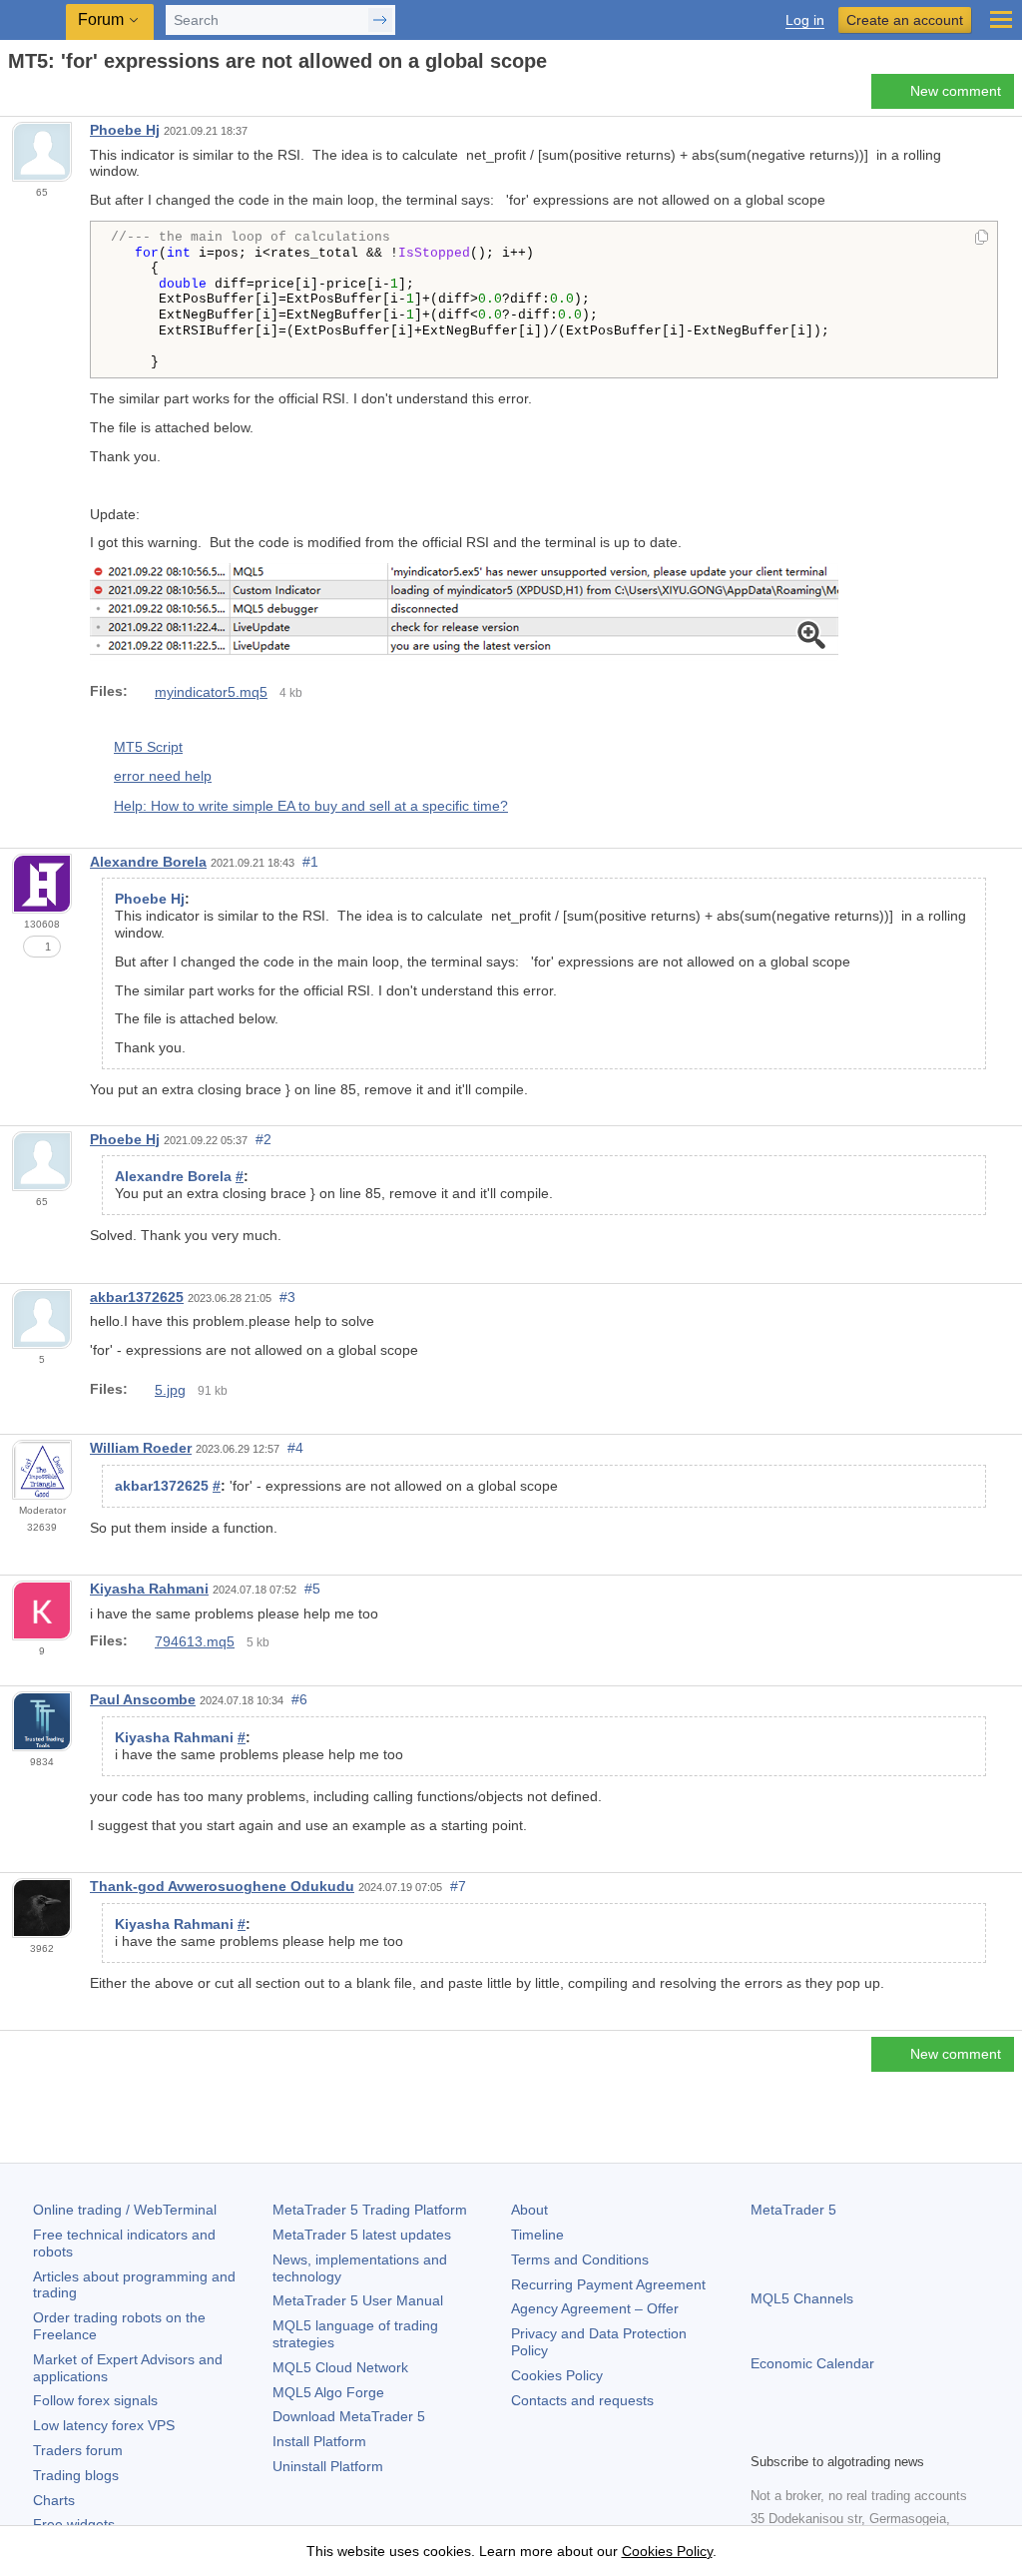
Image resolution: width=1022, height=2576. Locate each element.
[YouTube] (858, 2434)
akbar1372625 (137, 1297)
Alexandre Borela (148, 862)
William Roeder (141, 1448)
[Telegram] (794, 2434)
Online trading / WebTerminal (125, 2210)
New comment (956, 91)
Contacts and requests (582, 2400)
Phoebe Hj (125, 130)
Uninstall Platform (328, 2466)
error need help (163, 776)
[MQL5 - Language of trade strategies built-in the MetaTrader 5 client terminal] (35, 20)
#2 (263, 1139)
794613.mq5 (195, 1641)
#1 (310, 862)
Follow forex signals (95, 2400)
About (529, 2210)
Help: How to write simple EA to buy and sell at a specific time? (311, 806)
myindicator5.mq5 (211, 692)
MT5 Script (148, 747)
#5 (312, 1589)
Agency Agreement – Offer (595, 2308)
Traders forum (78, 2450)
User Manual (358, 2300)
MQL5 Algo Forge (328, 2392)
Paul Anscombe (143, 1699)
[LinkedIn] (890, 2434)
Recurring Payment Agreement (608, 2284)
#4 (295, 1448)
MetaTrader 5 (793, 2210)
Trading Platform (370, 2210)
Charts (54, 2500)
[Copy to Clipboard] (982, 239)
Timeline (537, 2235)
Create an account (905, 20)
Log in (805, 20)
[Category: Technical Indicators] (38, 97)
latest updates (362, 2235)
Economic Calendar (812, 2363)
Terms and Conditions (580, 2259)
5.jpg (170, 1390)
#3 (287, 1297)
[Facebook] (763, 2434)
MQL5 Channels (802, 2298)
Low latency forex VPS (104, 2425)
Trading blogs (76, 2475)
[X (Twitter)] (826, 2434)
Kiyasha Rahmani (149, 1589)
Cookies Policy (557, 2375)
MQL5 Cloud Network (340, 2367)
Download (349, 2416)
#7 (458, 1886)
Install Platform (319, 2441)
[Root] (14, 96)
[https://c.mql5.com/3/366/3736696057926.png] (464, 611)
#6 (299, 1699)
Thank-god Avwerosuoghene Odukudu (222, 1886)
